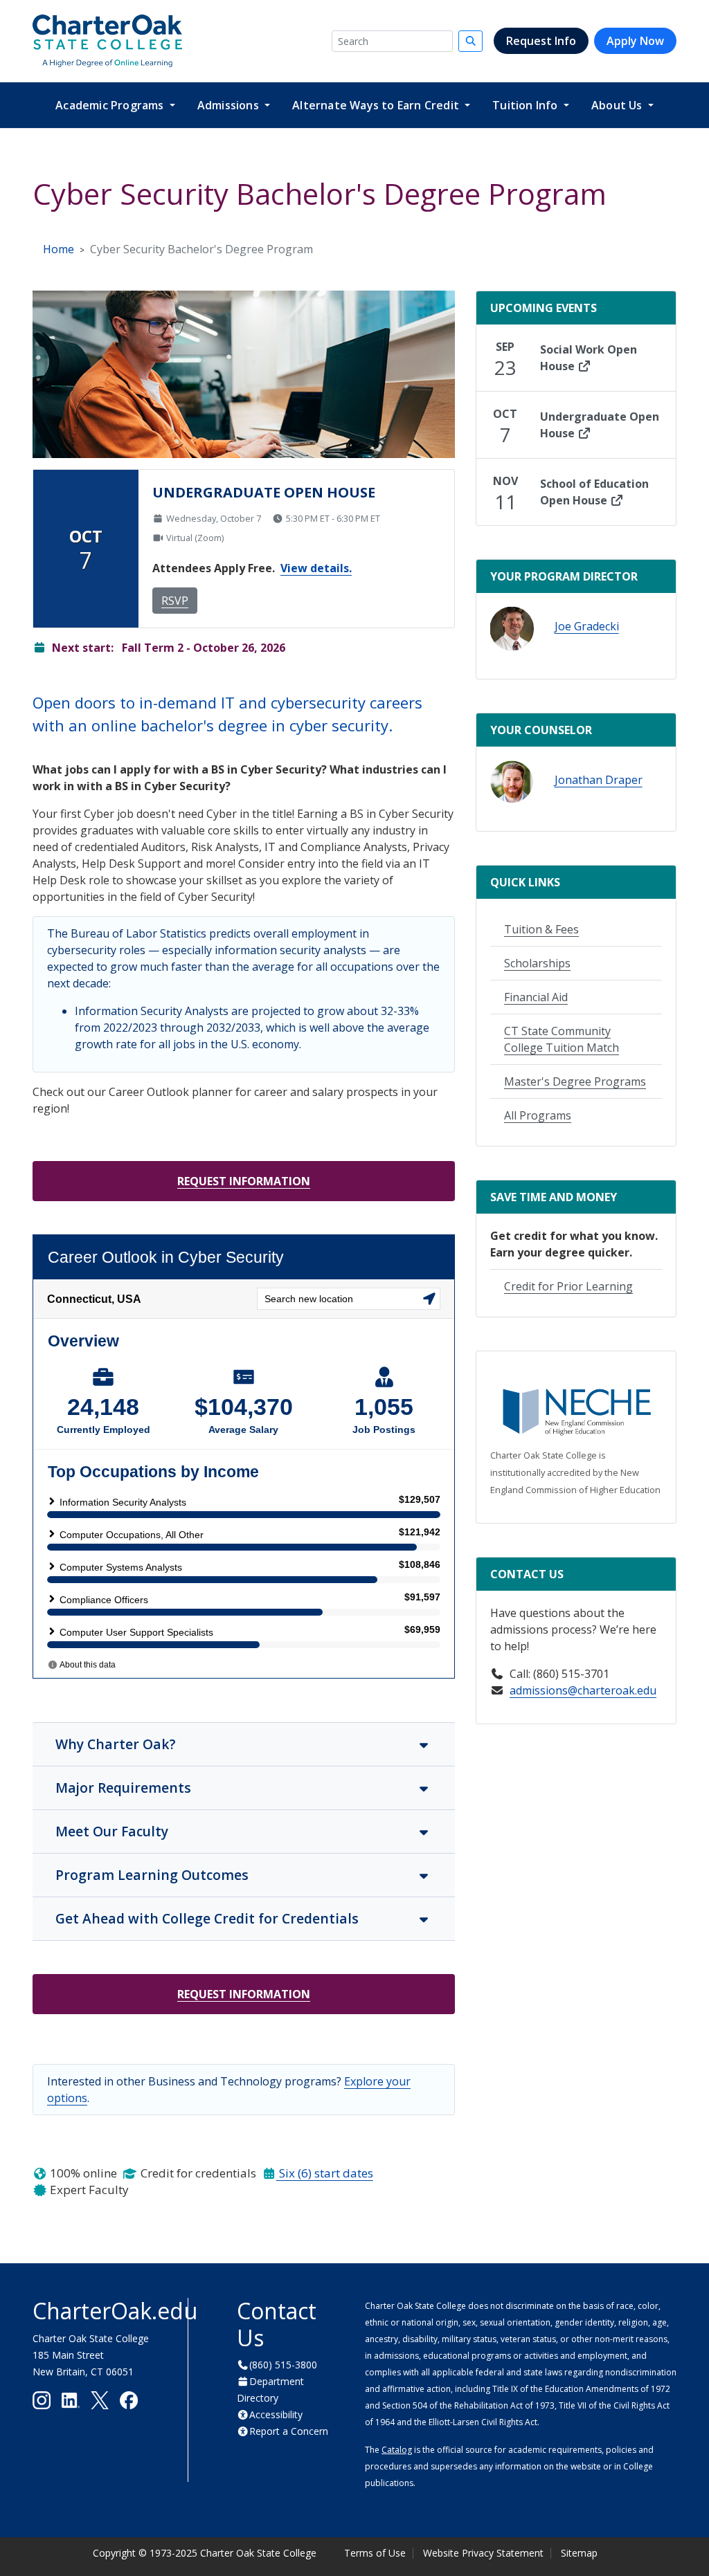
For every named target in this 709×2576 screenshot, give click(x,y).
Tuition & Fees (541, 929)
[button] (512, 629)
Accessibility (276, 2414)
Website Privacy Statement (483, 2553)
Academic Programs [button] (111, 105)
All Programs (538, 1115)
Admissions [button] (230, 105)
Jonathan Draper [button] (599, 780)
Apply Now (635, 41)
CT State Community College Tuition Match (562, 1039)
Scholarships (537, 963)
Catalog (397, 2450)
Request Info (541, 41)
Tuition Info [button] (527, 105)
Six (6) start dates (325, 2173)
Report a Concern (289, 2431)
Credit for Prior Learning (568, 1286)
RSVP (175, 601)
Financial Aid (536, 997)
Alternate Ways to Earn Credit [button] (377, 105)
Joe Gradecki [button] (587, 626)
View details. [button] (316, 568)
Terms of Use (375, 2553)
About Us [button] (618, 105)
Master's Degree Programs (575, 1081)
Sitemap (579, 2553)
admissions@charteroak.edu (583, 1690)
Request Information (244, 1181)
